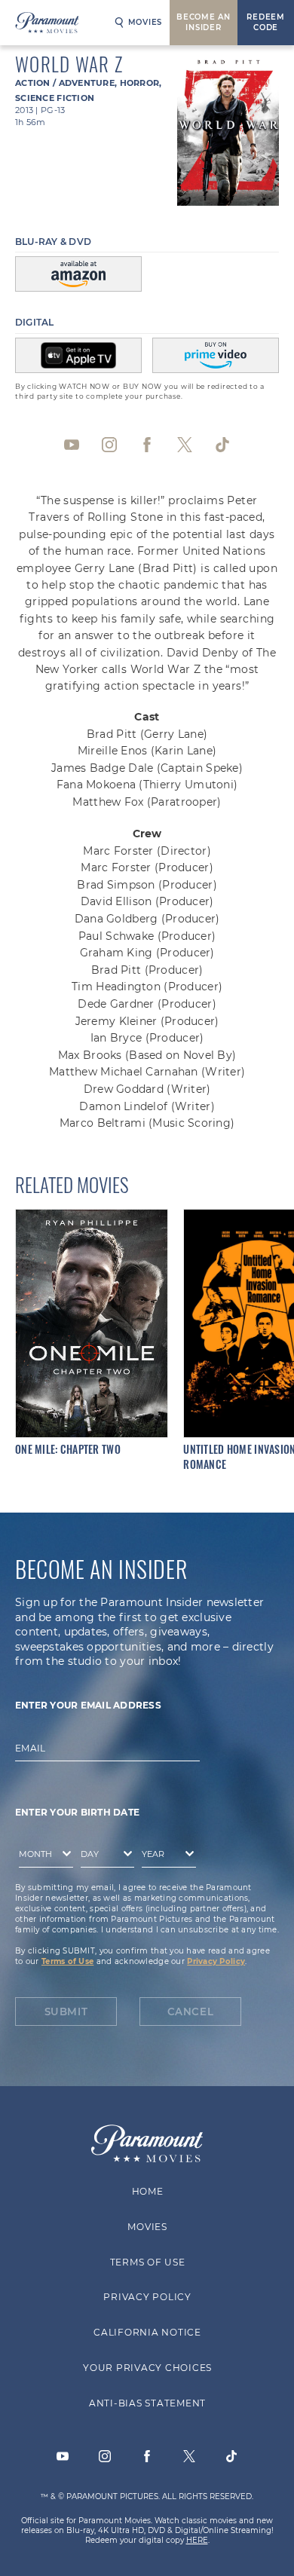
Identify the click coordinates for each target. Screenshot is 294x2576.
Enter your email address (88, 1705)
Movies (145, 22)
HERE (197, 2540)
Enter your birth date (77, 1812)
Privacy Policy (216, 1961)
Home (147, 2191)
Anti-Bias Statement (147, 2403)
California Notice (147, 2332)
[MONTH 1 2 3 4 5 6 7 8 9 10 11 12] (42, 1857)
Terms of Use (67, 1961)
